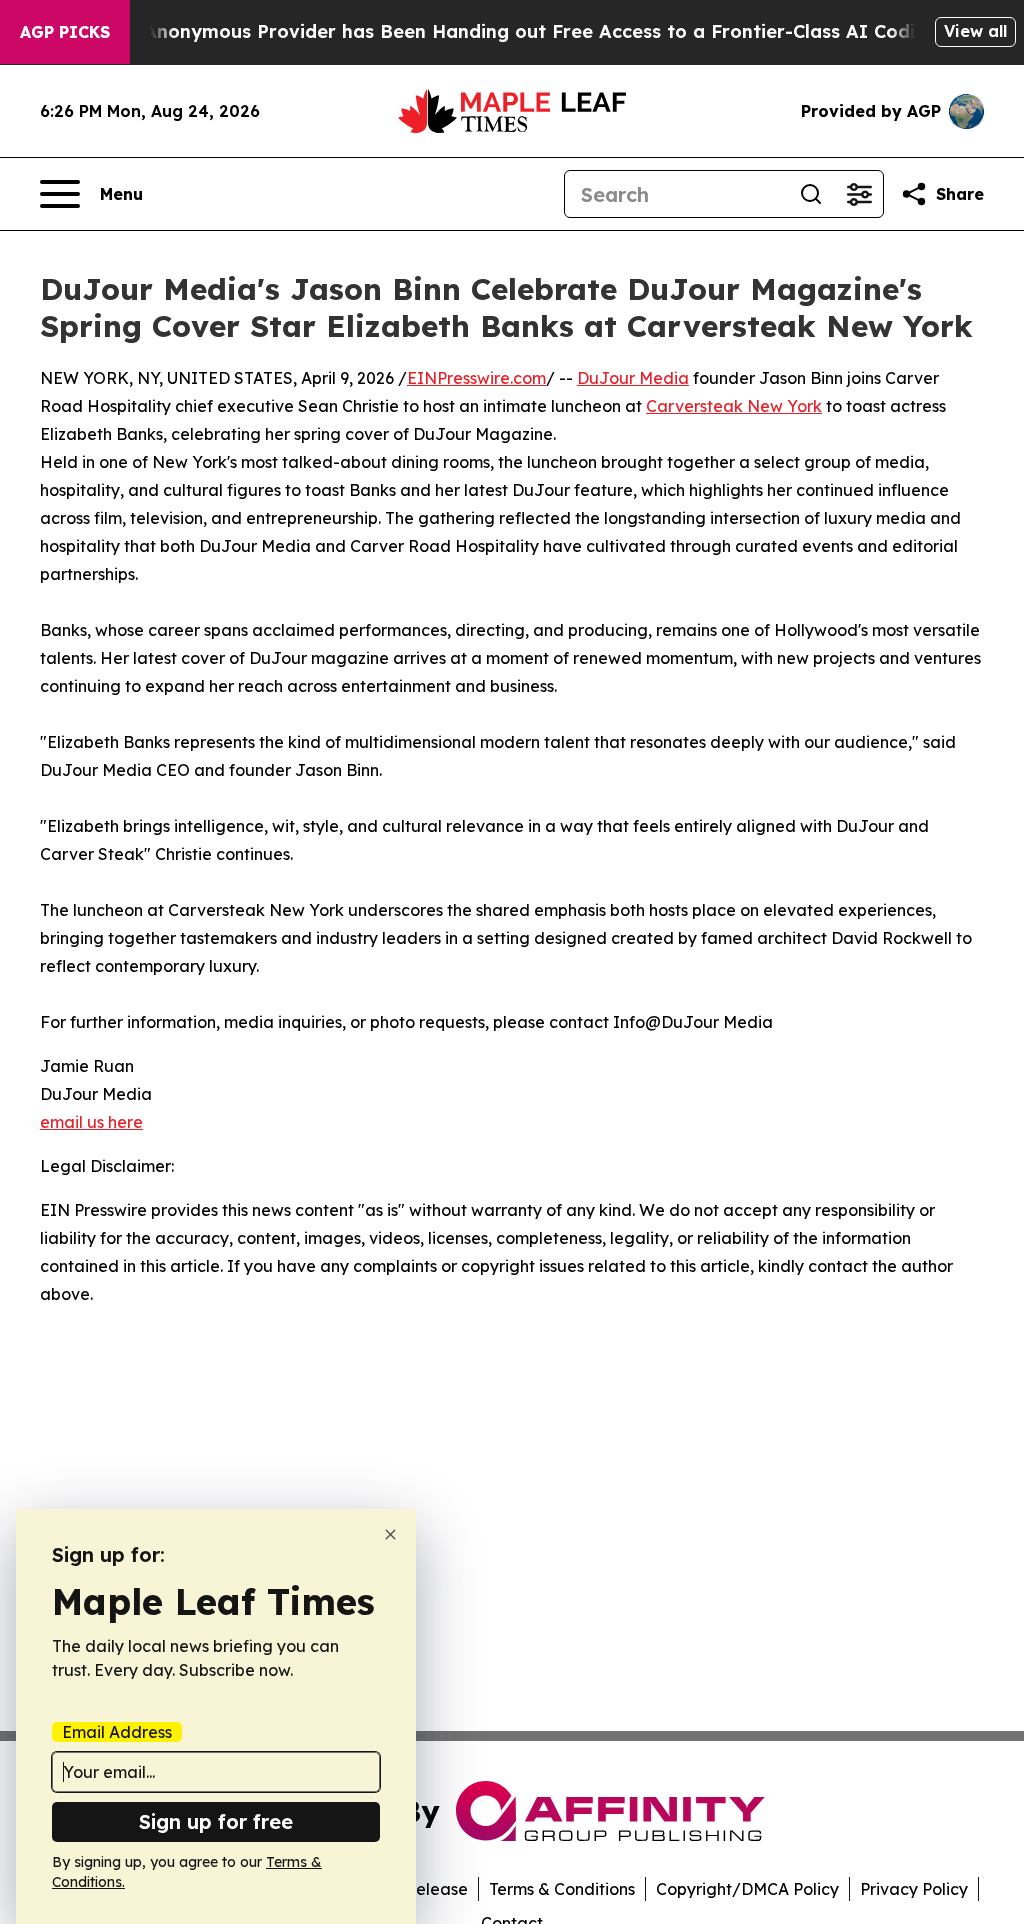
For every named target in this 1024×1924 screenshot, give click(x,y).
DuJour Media (633, 378)
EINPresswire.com (476, 378)
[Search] (811, 194)
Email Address (117, 1732)
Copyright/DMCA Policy (747, 1889)
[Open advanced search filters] (859, 194)
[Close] (390, 1534)
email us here (91, 1122)
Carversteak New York (734, 406)
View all (975, 31)
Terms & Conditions (562, 1889)
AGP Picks (65, 32)
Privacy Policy (914, 1889)
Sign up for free (216, 1821)
